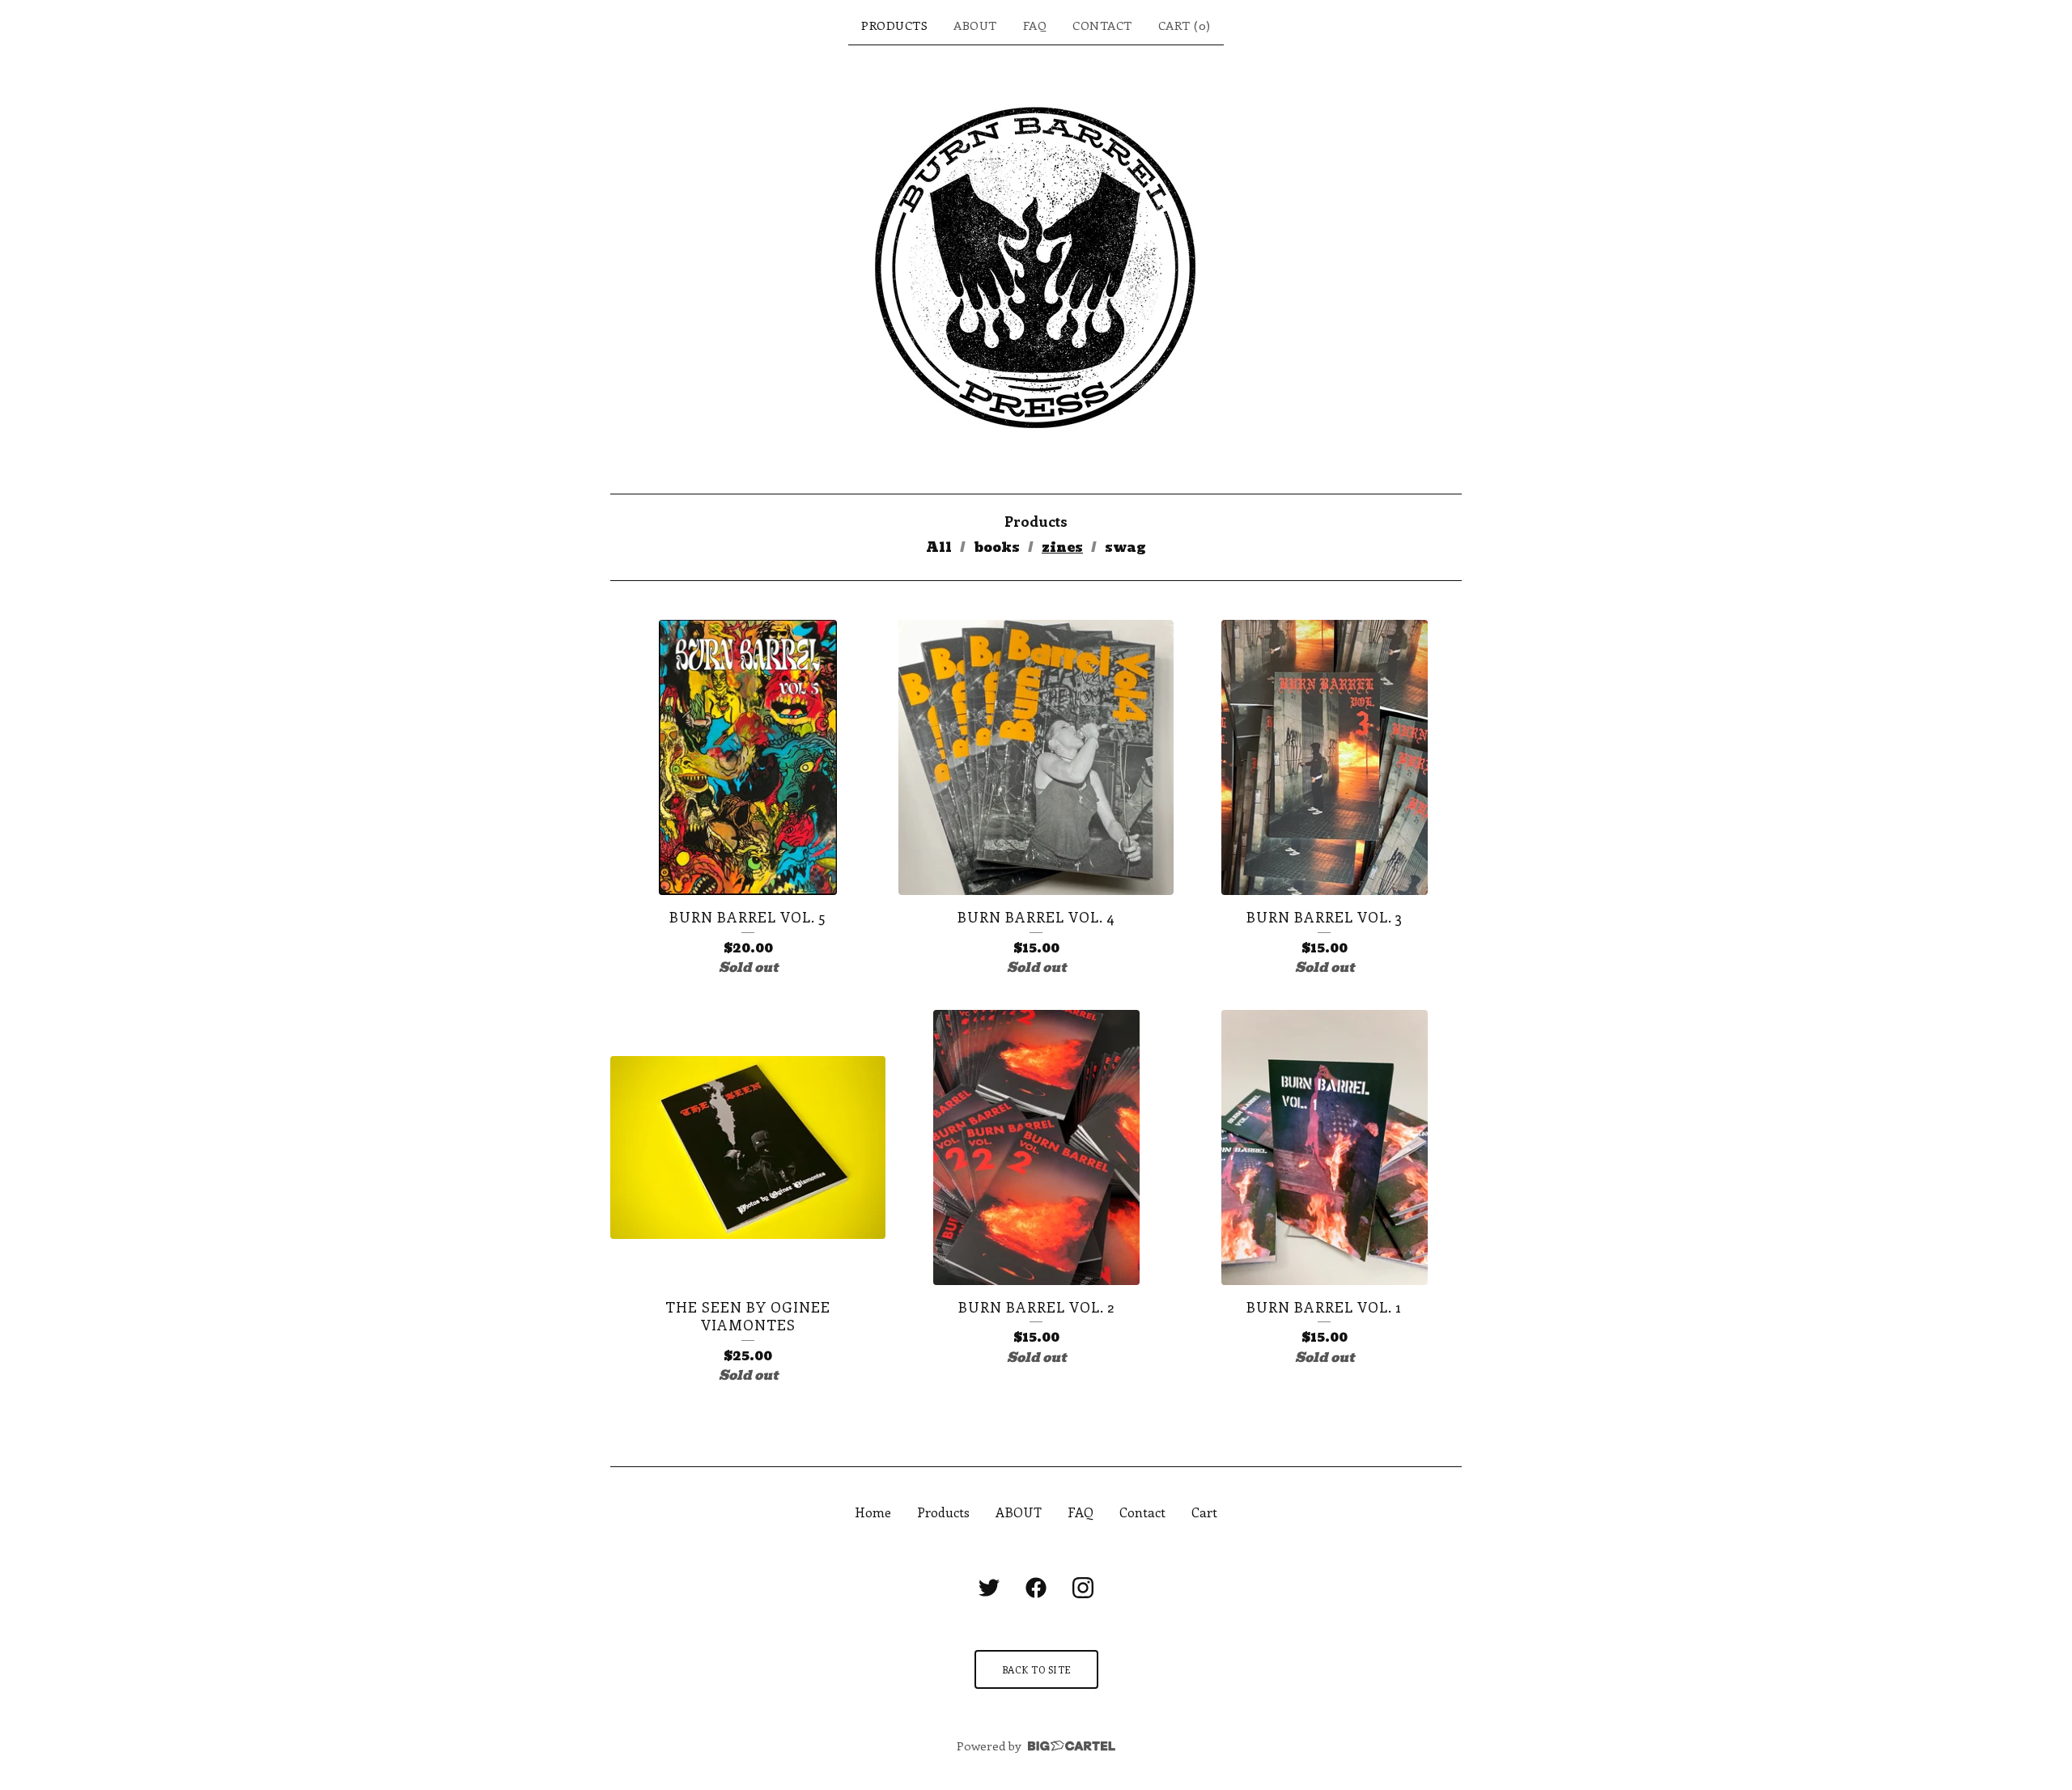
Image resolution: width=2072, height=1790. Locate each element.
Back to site (1036, 1669)
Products (894, 25)
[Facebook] (1036, 1588)
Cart (1204, 1512)
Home (873, 1512)
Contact (1102, 25)
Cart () (1185, 25)
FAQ (1035, 25)
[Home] (1036, 269)
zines (1062, 548)
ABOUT (975, 25)
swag (1125, 548)
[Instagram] (1083, 1588)
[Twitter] (989, 1588)
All (939, 548)
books (997, 548)
